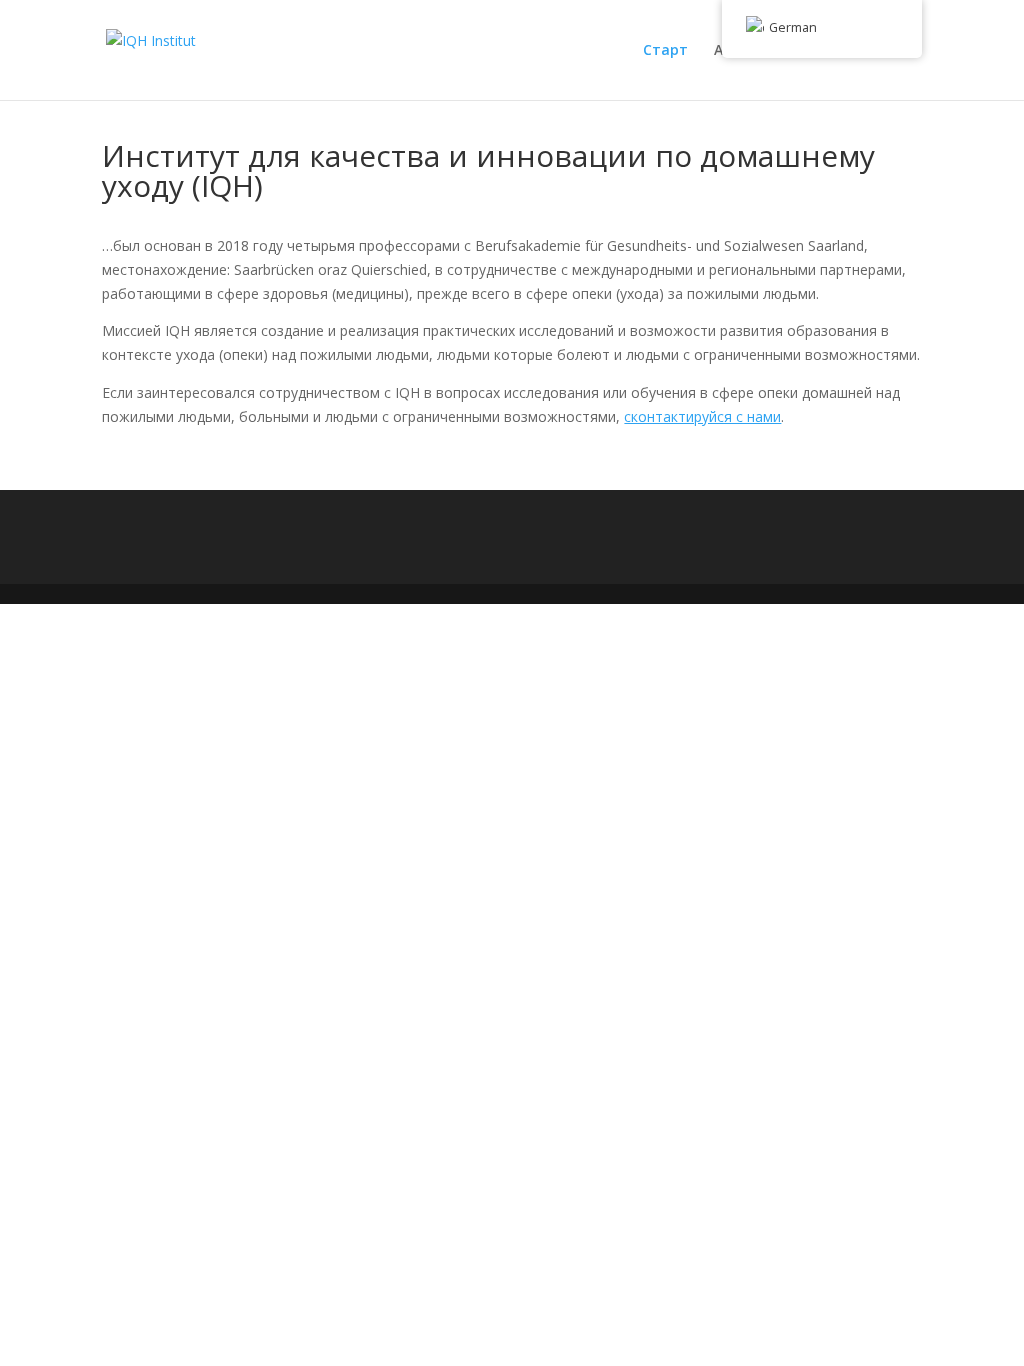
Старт (665, 51)
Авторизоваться (774, 51)
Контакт (891, 51)
